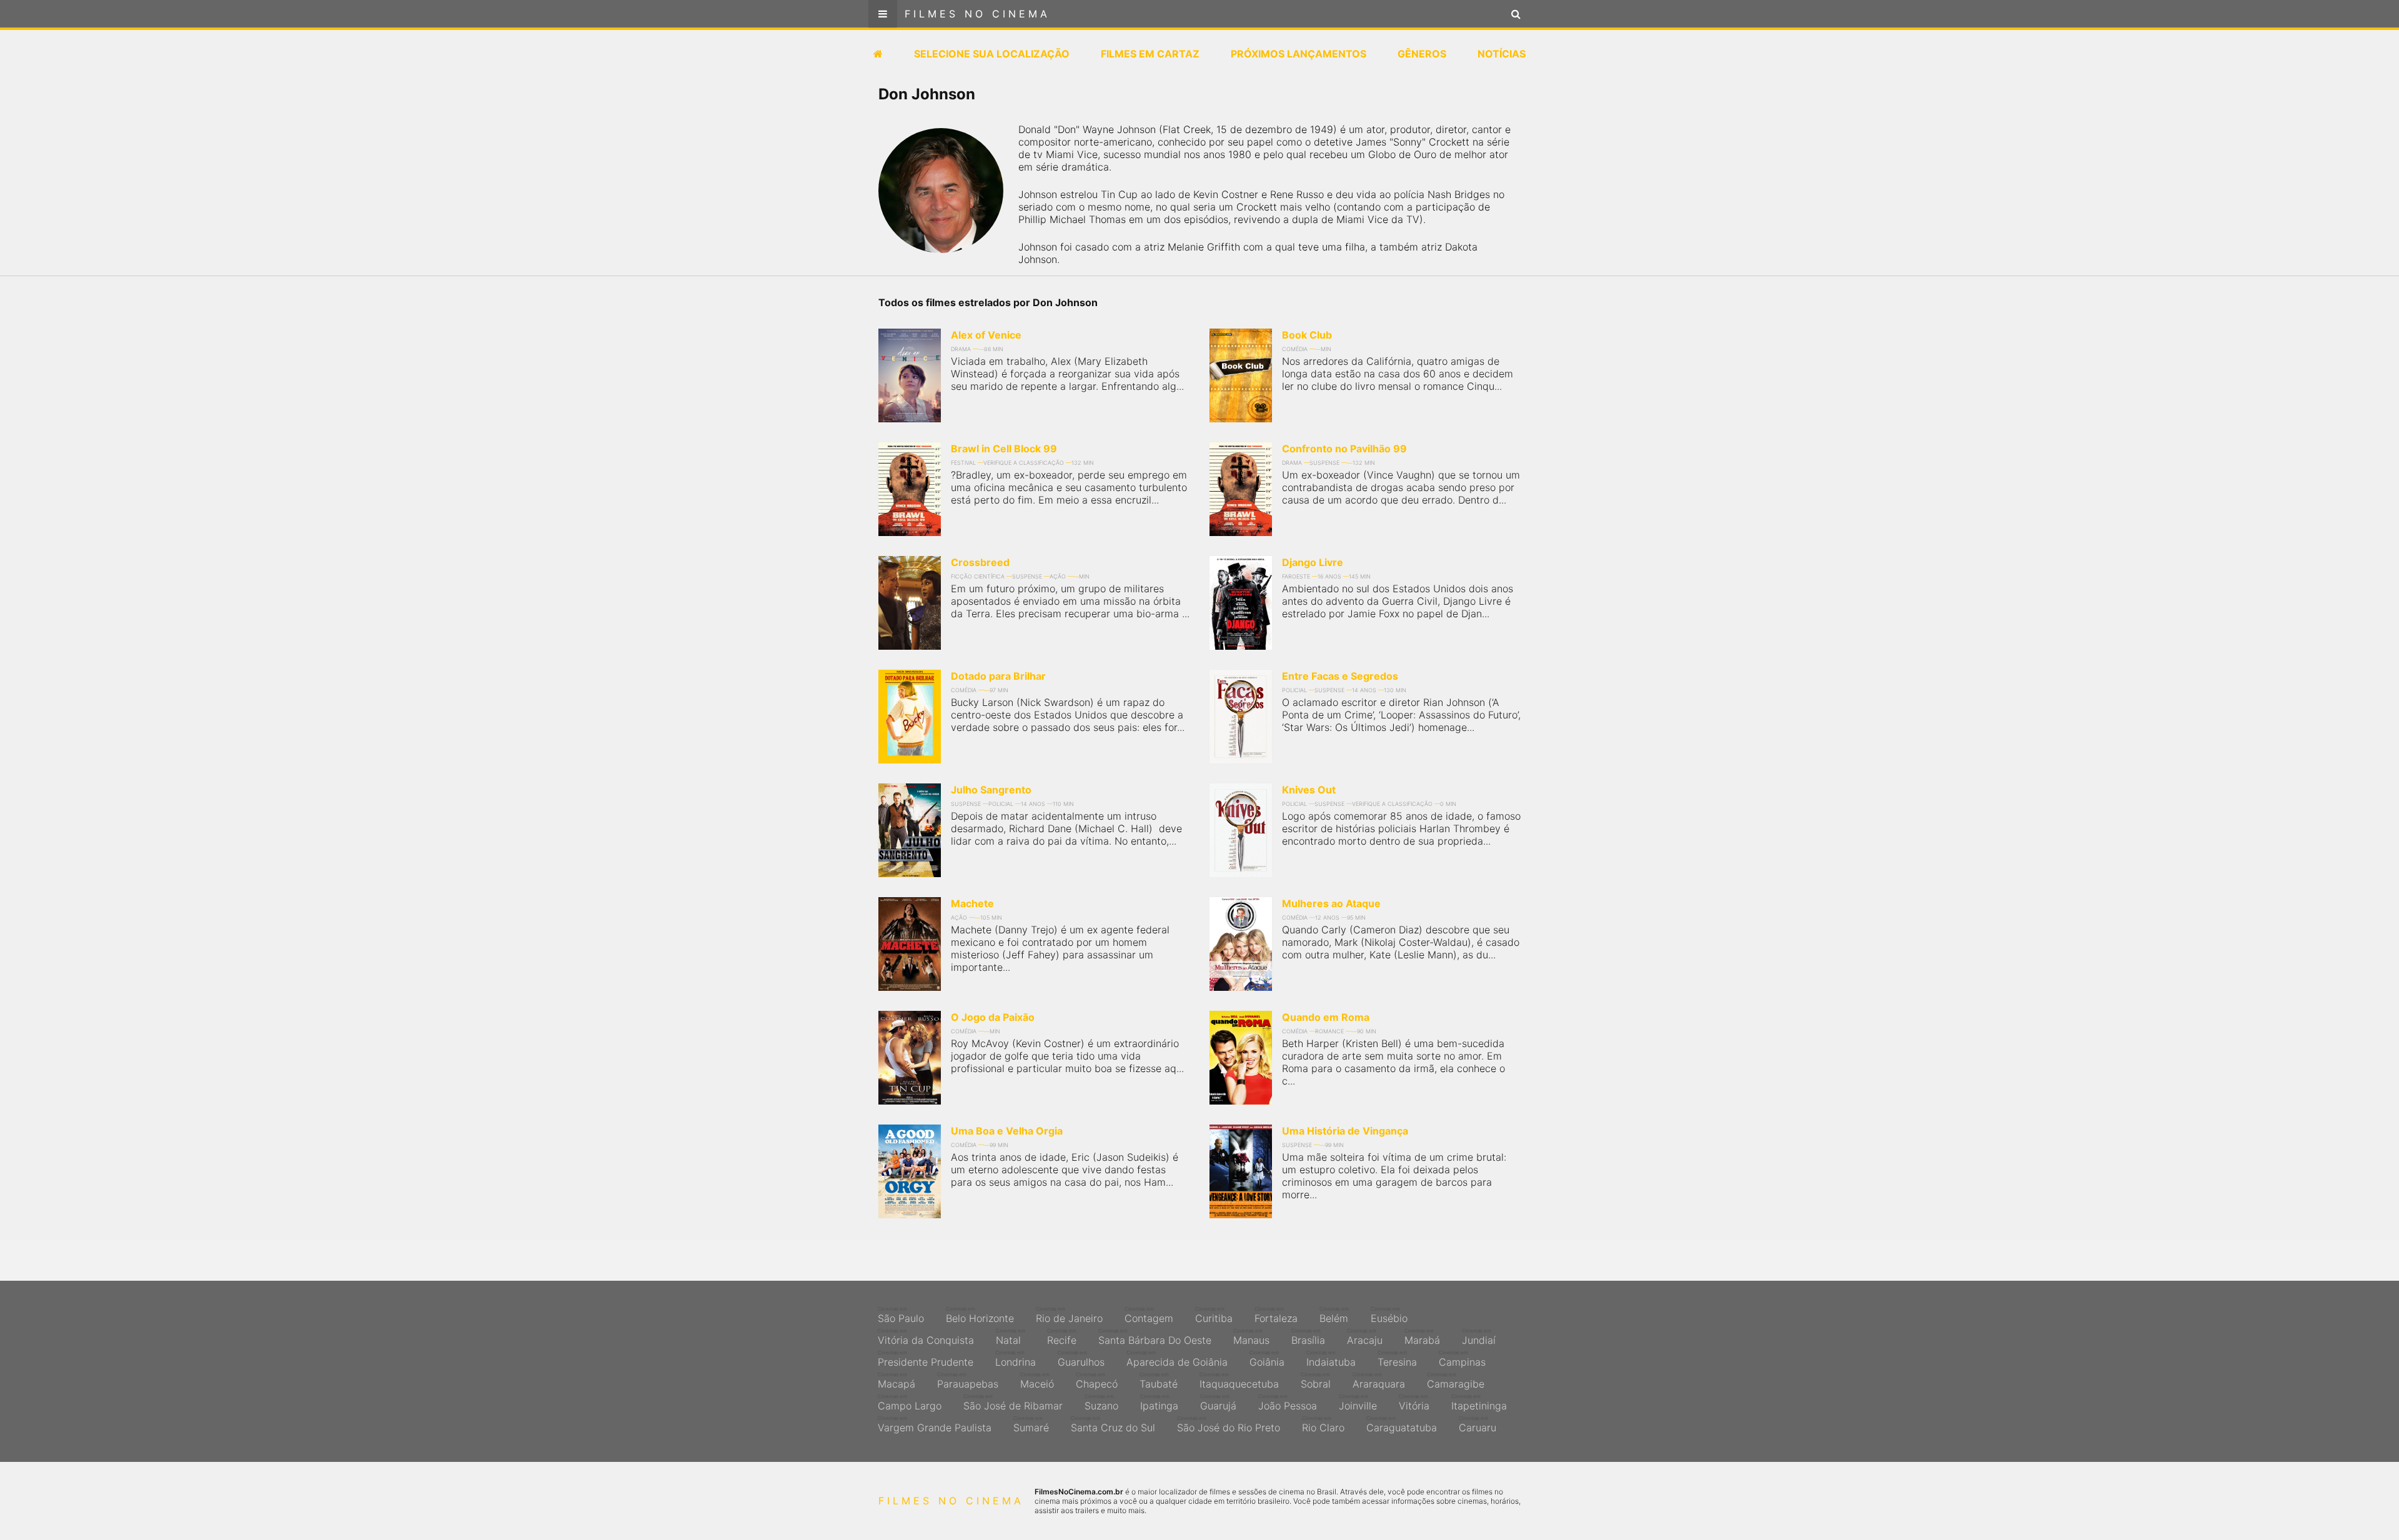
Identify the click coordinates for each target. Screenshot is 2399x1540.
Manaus (1251, 1337)
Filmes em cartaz (1150, 54)
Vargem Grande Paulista (935, 1424)
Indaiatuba (1331, 1359)
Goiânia (1267, 1359)
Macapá (897, 1381)
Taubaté (1159, 1381)
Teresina (1397, 1359)
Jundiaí (1479, 1337)
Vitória (1414, 1403)
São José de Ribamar (1013, 1403)
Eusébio (1389, 1315)
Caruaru (1478, 1424)
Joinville (1358, 1403)
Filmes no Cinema (977, 14)
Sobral (1316, 1381)
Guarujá (1218, 1403)
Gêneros (1422, 54)
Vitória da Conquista (926, 1337)
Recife (1062, 1337)
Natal (1011, 1337)
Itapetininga (1479, 1403)
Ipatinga (1159, 1403)
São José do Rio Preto (1229, 1424)
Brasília (1308, 1337)
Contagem (1149, 1315)
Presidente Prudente (926, 1359)
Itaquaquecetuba (1239, 1381)
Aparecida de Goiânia (1177, 1359)
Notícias (1502, 54)
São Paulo (901, 1315)
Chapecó (1097, 1381)
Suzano (1101, 1403)
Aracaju (1365, 1337)
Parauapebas (968, 1381)
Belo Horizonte (980, 1315)
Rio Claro (1323, 1424)
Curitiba (1214, 1315)
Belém (1334, 1315)
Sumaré (1031, 1424)
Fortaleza (1276, 1315)
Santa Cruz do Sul (1113, 1424)
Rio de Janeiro (1069, 1315)
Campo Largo (910, 1403)
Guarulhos (1081, 1359)
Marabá (1422, 1337)
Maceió (1037, 1381)
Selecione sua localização (992, 54)
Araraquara (1379, 1381)
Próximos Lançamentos (1299, 54)
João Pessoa (1288, 1403)
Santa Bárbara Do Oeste (1155, 1337)
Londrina (1016, 1359)
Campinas (1462, 1359)
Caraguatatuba (1402, 1424)
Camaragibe (1456, 1381)
